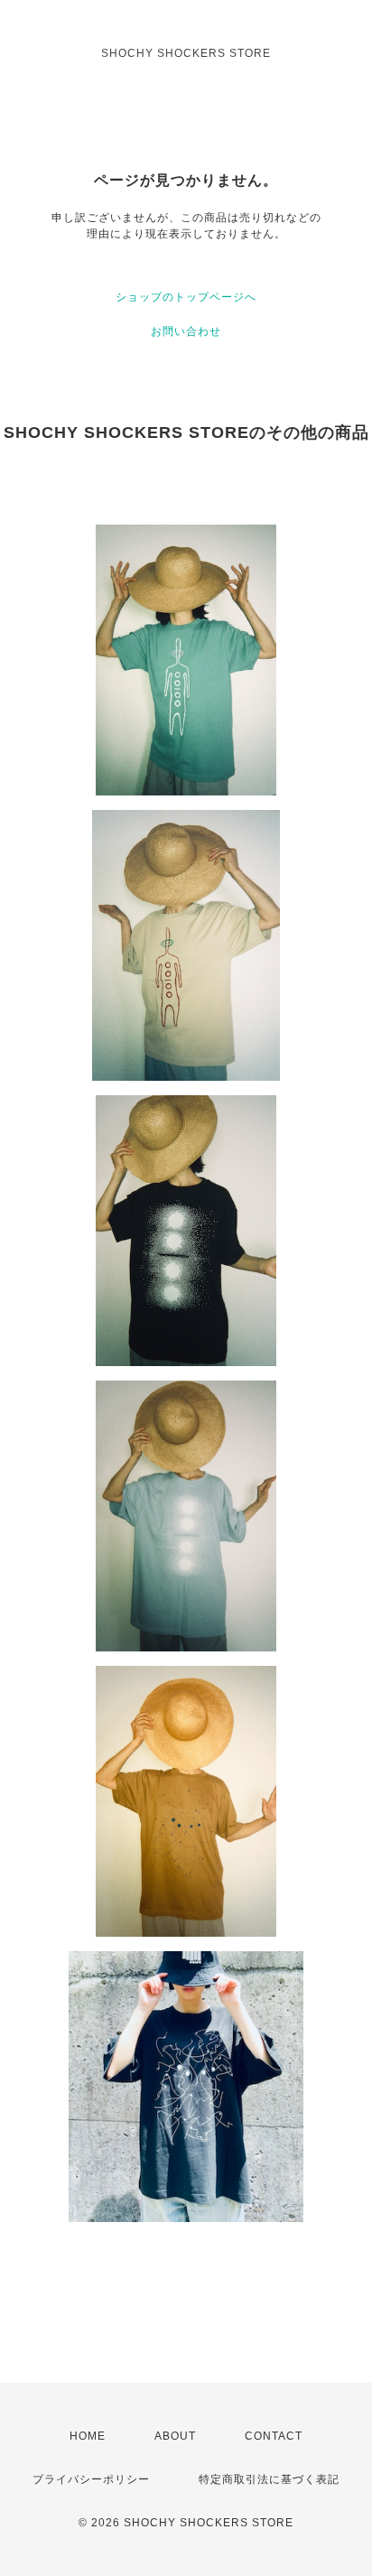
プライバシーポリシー (91, 2479)
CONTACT (274, 2436)
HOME (88, 2436)
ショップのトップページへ (186, 297)
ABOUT (175, 2436)
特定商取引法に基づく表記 (269, 2479)
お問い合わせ (186, 331)
